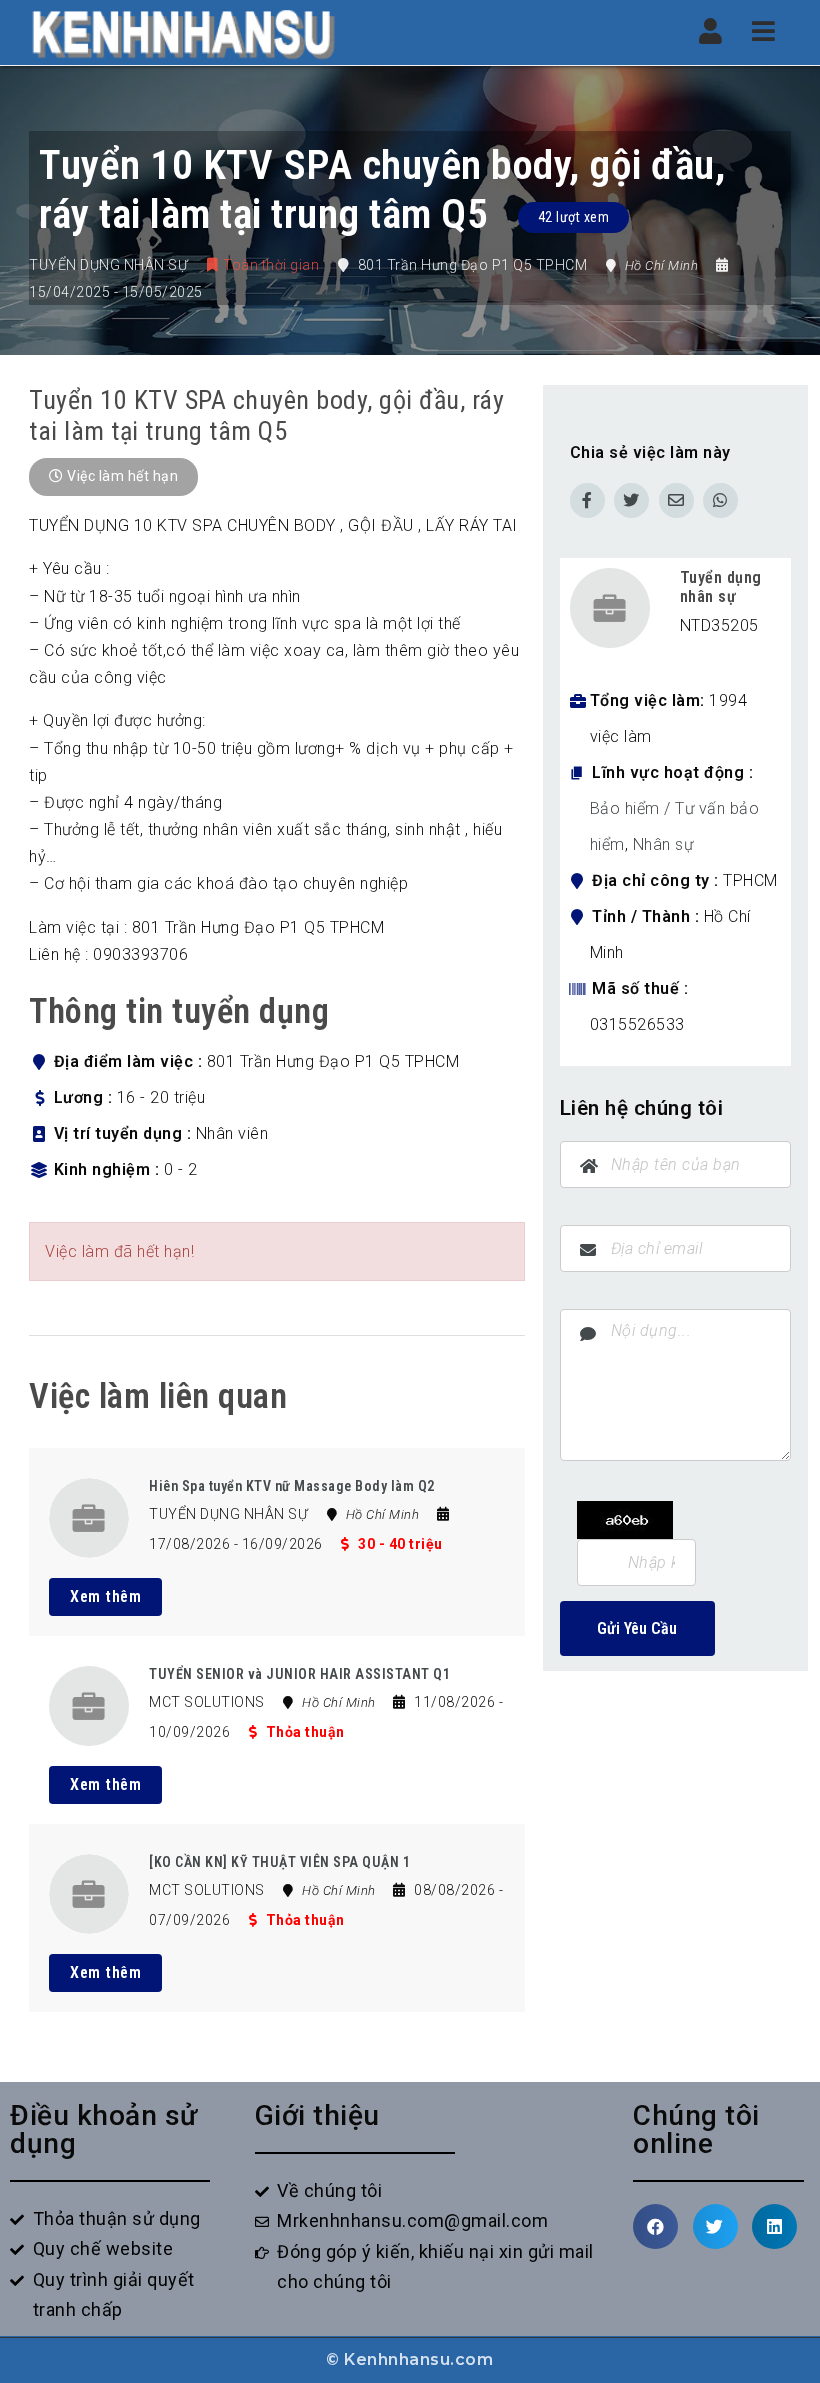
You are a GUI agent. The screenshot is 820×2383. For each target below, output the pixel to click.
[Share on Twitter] (631, 500)
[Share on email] (676, 500)
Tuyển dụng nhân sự (721, 587)
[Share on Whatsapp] (720, 500)
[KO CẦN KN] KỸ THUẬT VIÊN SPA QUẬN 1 (279, 1862)
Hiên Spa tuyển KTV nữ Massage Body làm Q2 (292, 1486)
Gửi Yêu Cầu (637, 1628)
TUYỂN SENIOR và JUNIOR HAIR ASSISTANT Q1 (299, 1674)
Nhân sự (663, 844)
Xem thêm (105, 1596)
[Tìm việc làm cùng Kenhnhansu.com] (182, 32)
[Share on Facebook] (587, 500)
